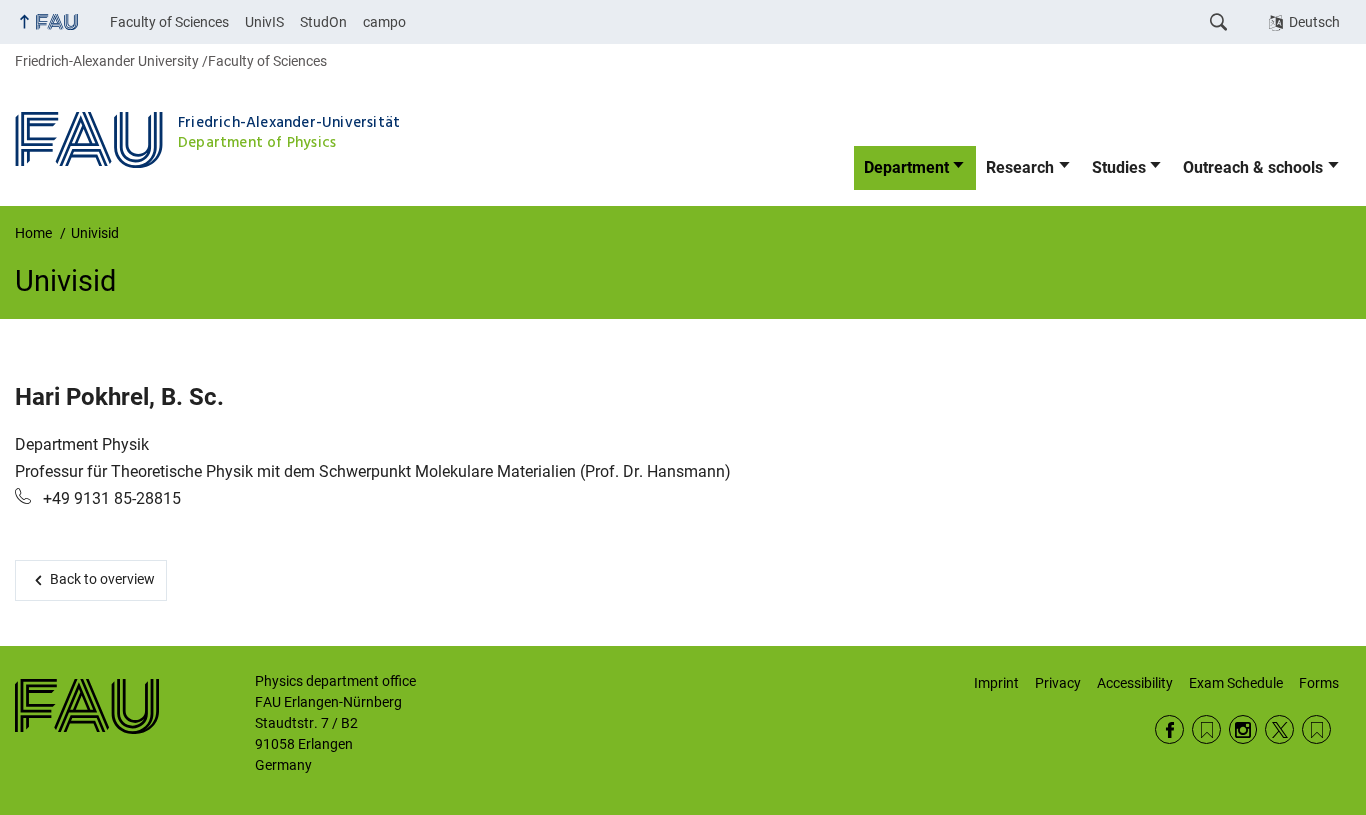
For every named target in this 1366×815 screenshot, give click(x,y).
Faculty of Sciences (169, 22)
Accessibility (1135, 683)
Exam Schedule (1236, 683)
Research (1020, 167)
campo (384, 22)
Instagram (1243, 729)
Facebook (1169, 729)
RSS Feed (1206, 729)
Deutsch (1314, 22)
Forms (1319, 683)
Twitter (1279, 729)
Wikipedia (1316, 729)
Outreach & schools (1253, 167)
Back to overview (102, 579)
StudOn (323, 22)
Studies (1119, 167)
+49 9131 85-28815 (110, 498)
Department (906, 167)
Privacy (1058, 683)
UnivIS (264, 22)
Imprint (996, 683)
